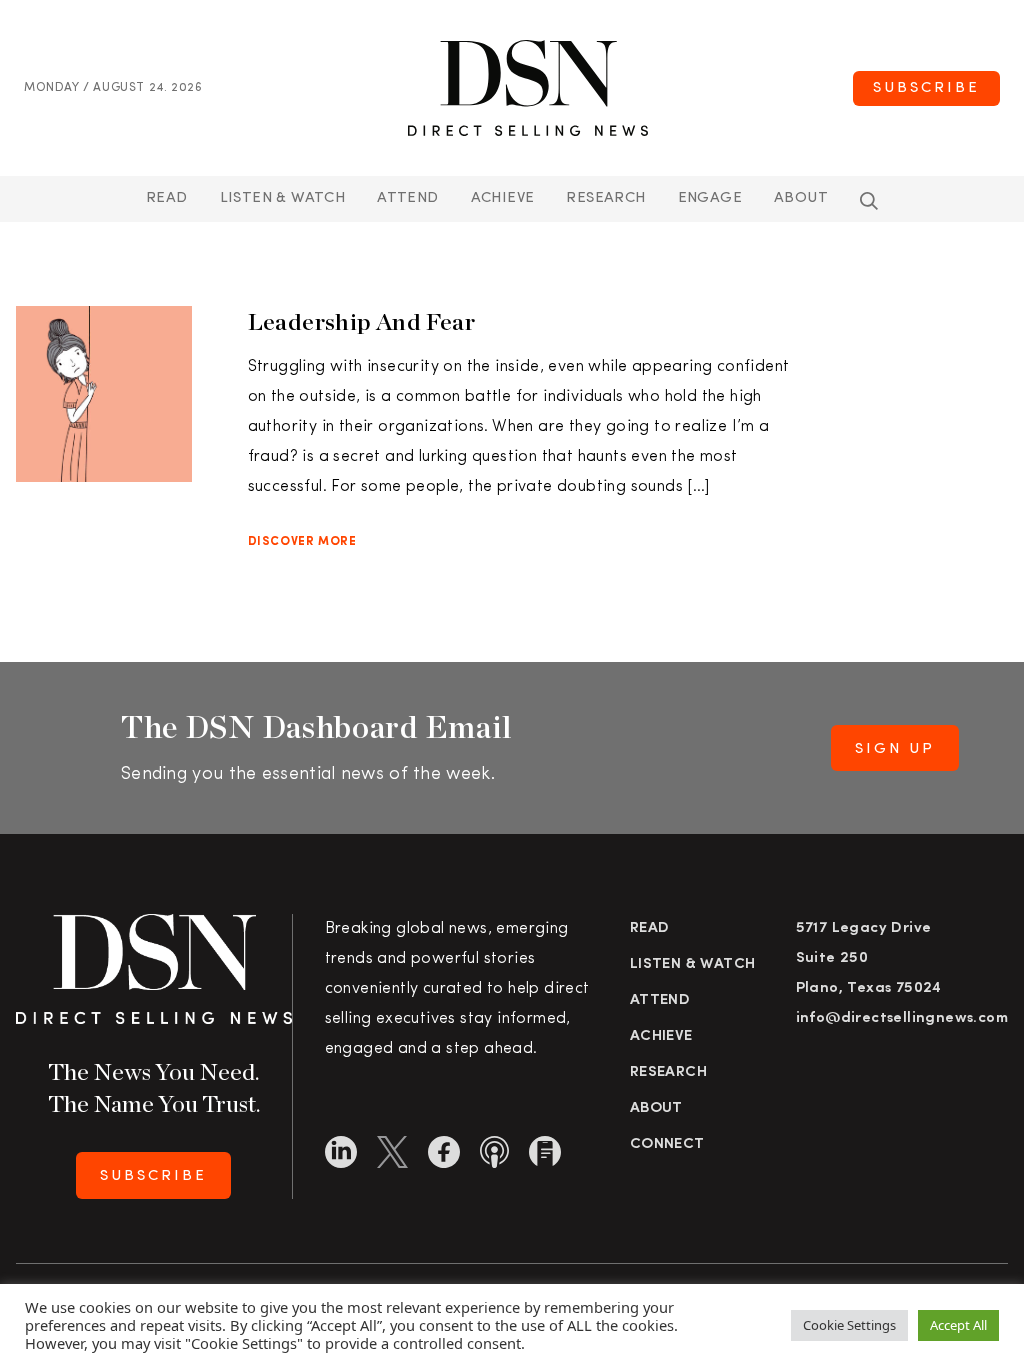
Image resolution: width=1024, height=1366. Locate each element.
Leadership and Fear (362, 321)
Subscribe (926, 88)
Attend (660, 1000)
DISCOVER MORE (302, 542)
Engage (710, 198)
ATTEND (407, 198)
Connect (667, 1144)
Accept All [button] (958, 1325)
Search (869, 201)
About (801, 198)
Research (605, 198)
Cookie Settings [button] (849, 1325)
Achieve (503, 198)
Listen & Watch (283, 198)
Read (167, 198)
